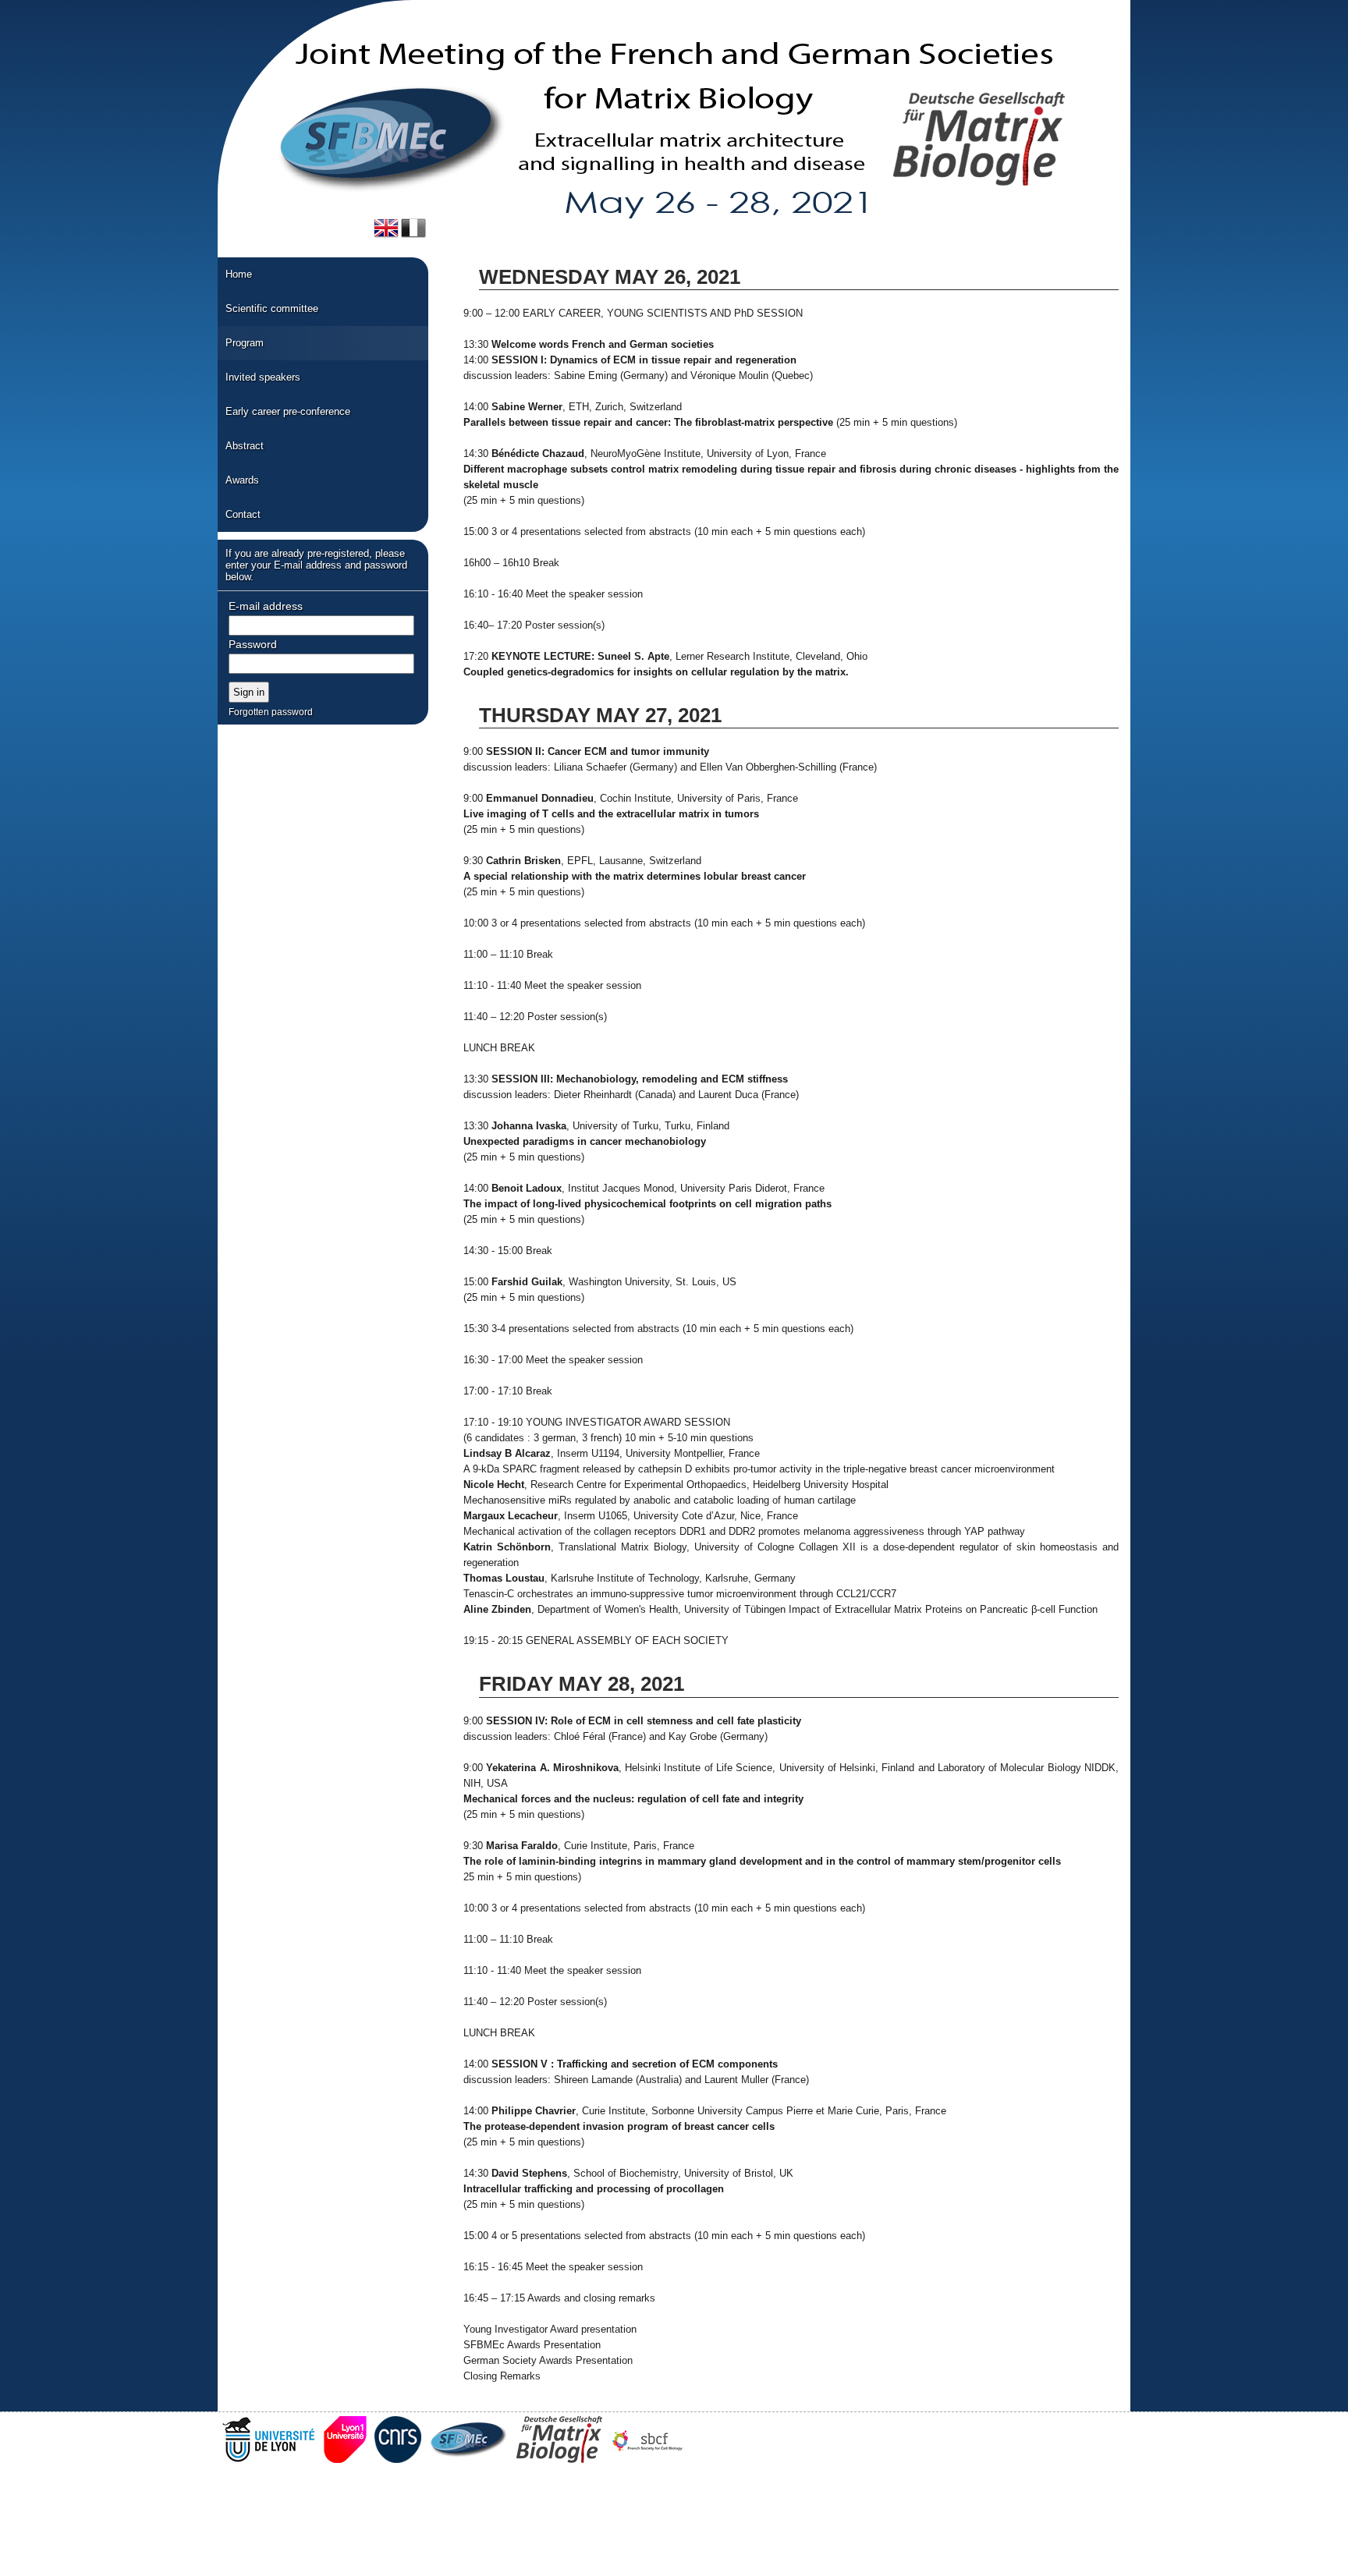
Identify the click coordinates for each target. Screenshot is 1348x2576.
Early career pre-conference (288, 411)
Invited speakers (263, 377)
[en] (386, 228)
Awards (242, 480)
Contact (243, 514)
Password (253, 644)
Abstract (245, 446)
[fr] (413, 228)
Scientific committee (272, 308)
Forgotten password (271, 712)
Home (239, 274)
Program (245, 343)
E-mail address (266, 606)
